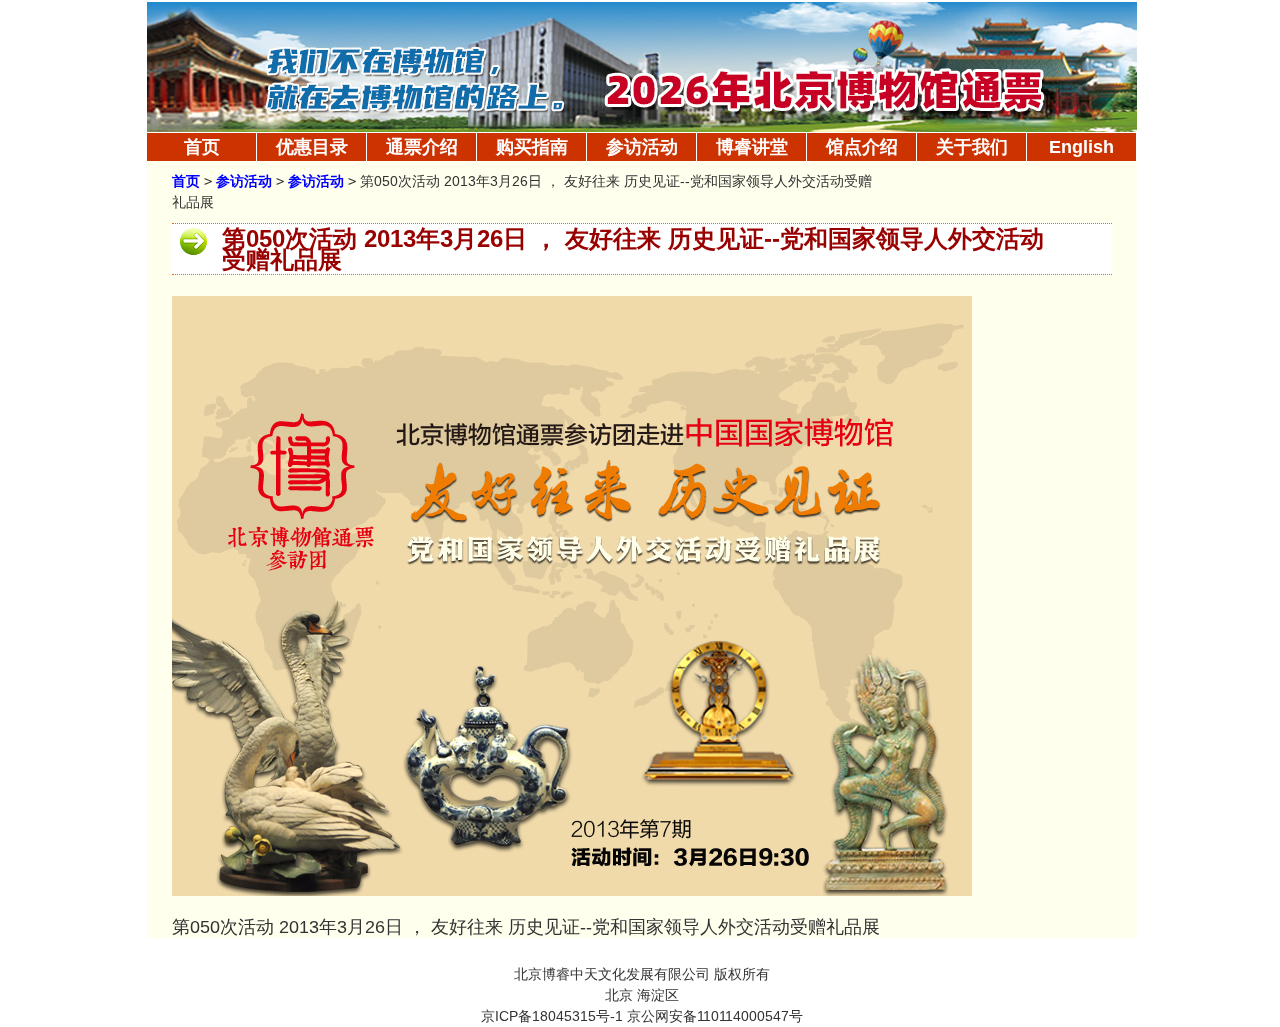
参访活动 (244, 181)
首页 (202, 147)
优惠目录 (312, 147)
